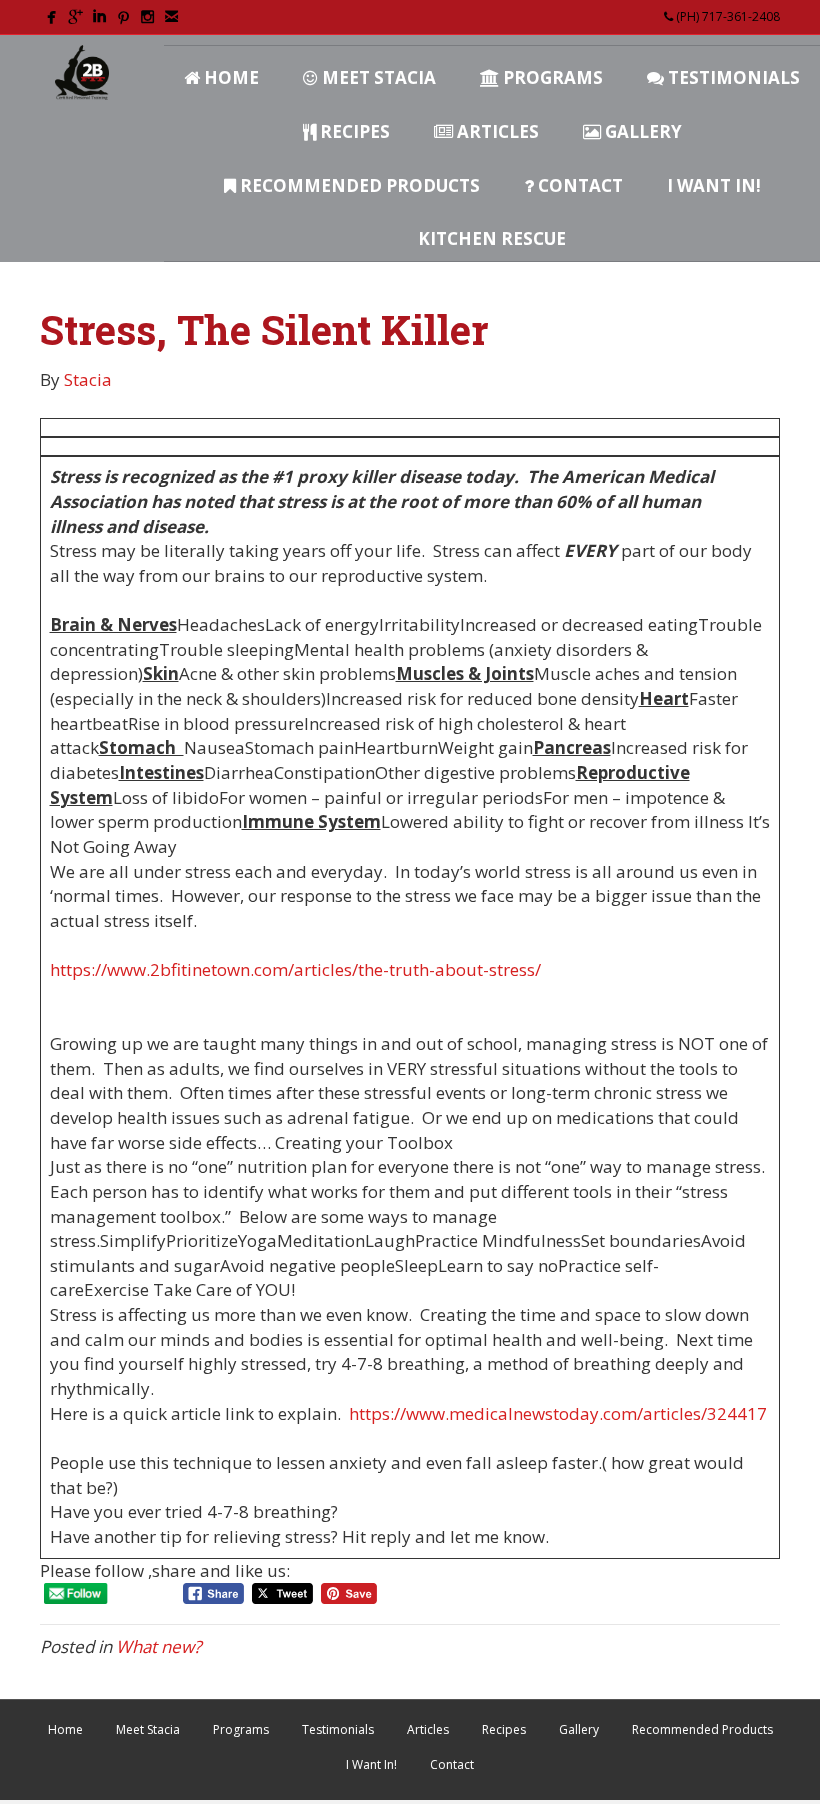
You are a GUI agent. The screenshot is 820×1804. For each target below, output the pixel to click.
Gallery (641, 131)
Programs (551, 77)
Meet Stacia (377, 77)
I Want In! (714, 185)
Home (229, 77)
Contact (578, 185)
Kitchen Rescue (492, 238)
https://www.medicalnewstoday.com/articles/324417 (558, 1413)
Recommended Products (358, 185)
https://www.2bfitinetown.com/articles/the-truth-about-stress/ (295, 969)
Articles (496, 131)
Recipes (353, 131)
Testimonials (732, 77)
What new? (158, 1646)
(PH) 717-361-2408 (726, 16)
